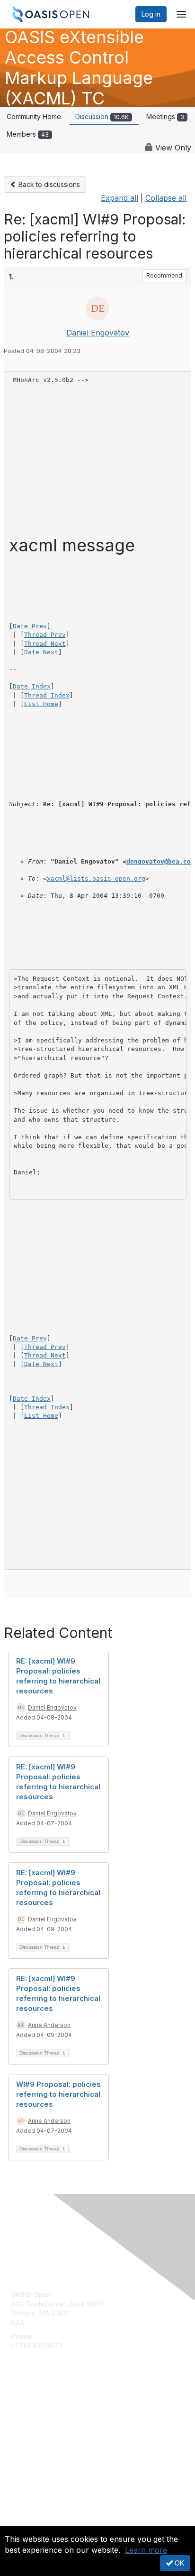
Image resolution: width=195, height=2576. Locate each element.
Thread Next (45, 644)
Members (28, 134)
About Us (25, 2522)
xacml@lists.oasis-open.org (96, 879)
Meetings (165, 116)
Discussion (102, 116)
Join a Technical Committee (54, 2436)
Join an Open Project (44, 2422)
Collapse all (166, 198)
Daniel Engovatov (98, 333)
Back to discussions (48, 184)
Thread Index (47, 695)
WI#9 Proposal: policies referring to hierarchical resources (58, 2094)
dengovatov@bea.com (160, 861)
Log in (151, 14)
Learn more (146, 2550)
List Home (41, 704)
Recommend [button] (164, 275)
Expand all (120, 198)
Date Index (32, 686)
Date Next (41, 652)
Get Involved (31, 2408)
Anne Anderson (49, 2025)
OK (178, 2563)
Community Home (34, 116)
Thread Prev (45, 635)
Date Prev (30, 626)
